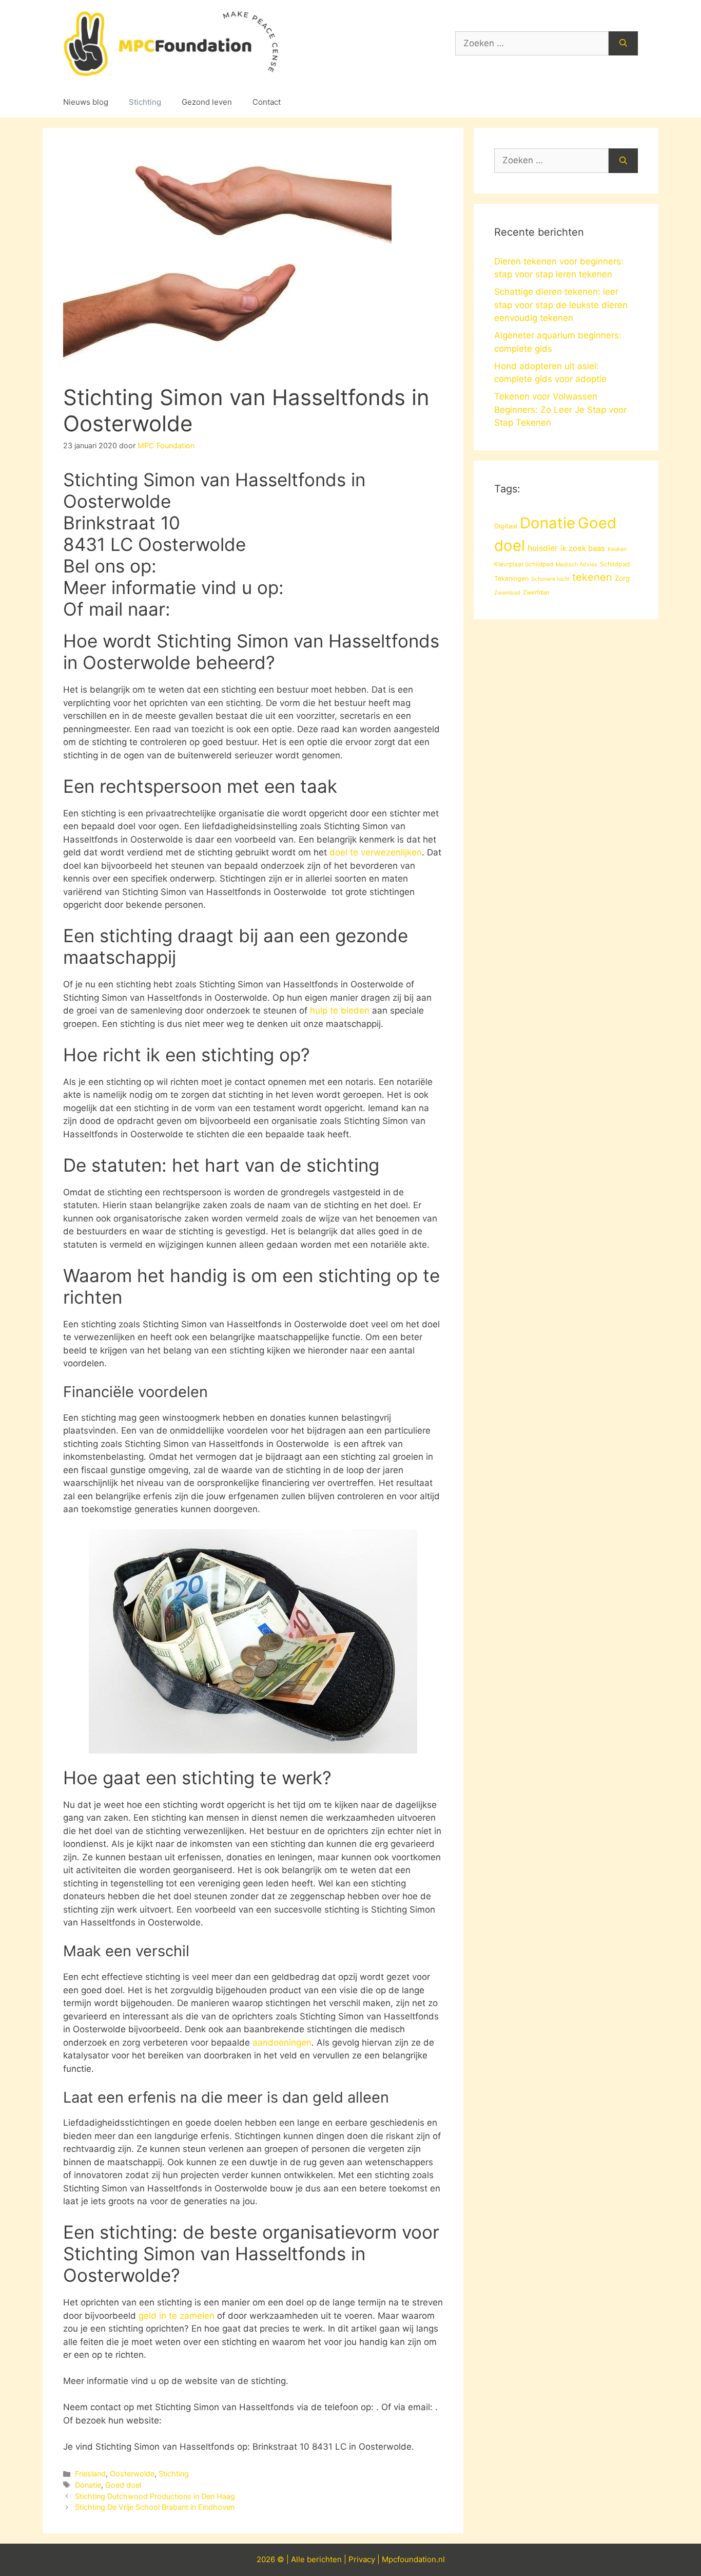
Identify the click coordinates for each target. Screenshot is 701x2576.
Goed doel (123, 2485)
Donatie (88, 2485)
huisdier (543, 548)
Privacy (362, 2559)
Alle (299, 2559)
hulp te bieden (340, 1010)
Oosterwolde (132, 2474)
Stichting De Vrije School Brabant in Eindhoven (155, 2507)
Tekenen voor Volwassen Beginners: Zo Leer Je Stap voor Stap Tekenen (560, 409)
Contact (267, 102)
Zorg (622, 578)
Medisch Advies (577, 565)
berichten (324, 2559)
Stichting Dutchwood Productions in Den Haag (155, 2496)
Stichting (145, 102)
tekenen (592, 577)
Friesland (90, 2474)
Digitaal (506, 526)
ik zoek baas (583, 548)
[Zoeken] (623, 44)
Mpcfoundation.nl (413, 2559)
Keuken (617, 549)
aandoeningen (282, 2043)
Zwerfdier (536, 593)
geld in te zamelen (177, 2316)
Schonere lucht (550, 579)
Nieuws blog (86, 102)
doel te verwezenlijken (376, 852)
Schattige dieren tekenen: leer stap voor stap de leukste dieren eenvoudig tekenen (561, 305)
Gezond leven (207, 102)
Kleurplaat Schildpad (524, 564)
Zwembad (507, 593)
